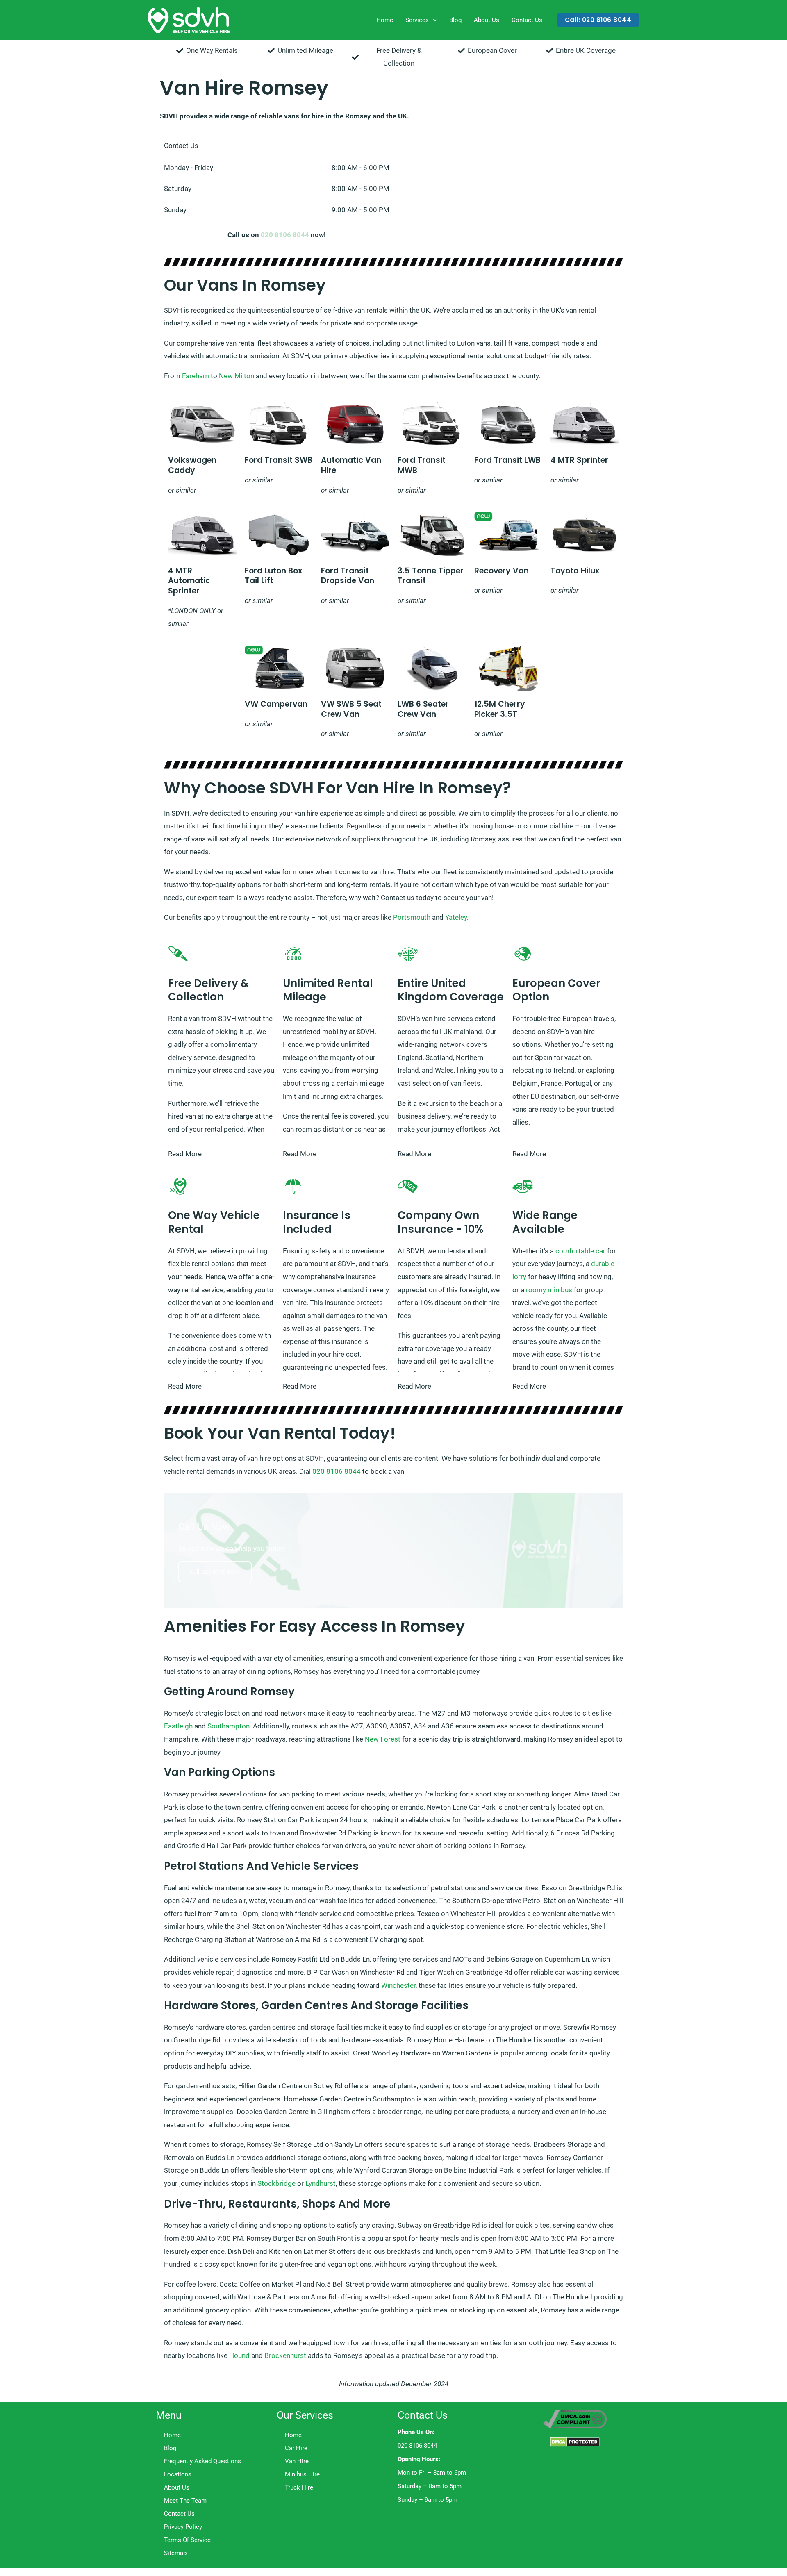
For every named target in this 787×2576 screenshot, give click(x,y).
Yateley (456, 917)
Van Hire (297, 2461)
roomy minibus (549, 1290)
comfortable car (580, 1251)
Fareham (196, 376)
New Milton (237, 376)
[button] (598, 20)
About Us (487, 20)
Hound (239, 2355)
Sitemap (175, 2553)
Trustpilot (533, 2469)
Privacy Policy (183, 2527)
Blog (455, 20)
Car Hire (296, 2448)
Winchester (398, 1985)
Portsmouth (412, 917)
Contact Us (527, 20)
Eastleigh (178, 1726)
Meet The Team (185, 2501)
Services (417, 20)
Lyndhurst (321, 2183)
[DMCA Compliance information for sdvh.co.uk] (575, 2419)
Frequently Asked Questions (202, 2461)
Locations (178, 2474)
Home (385, 20)
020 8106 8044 (285, 235)
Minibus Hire (302, 2474)
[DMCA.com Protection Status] (575, 2442)
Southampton (229, 1726)
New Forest (383, 1739)
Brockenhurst (285, 2355)
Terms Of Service (187, 2540)
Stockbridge (276, 2183)
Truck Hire (299, 2487)
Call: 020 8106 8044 (215, 1572)
